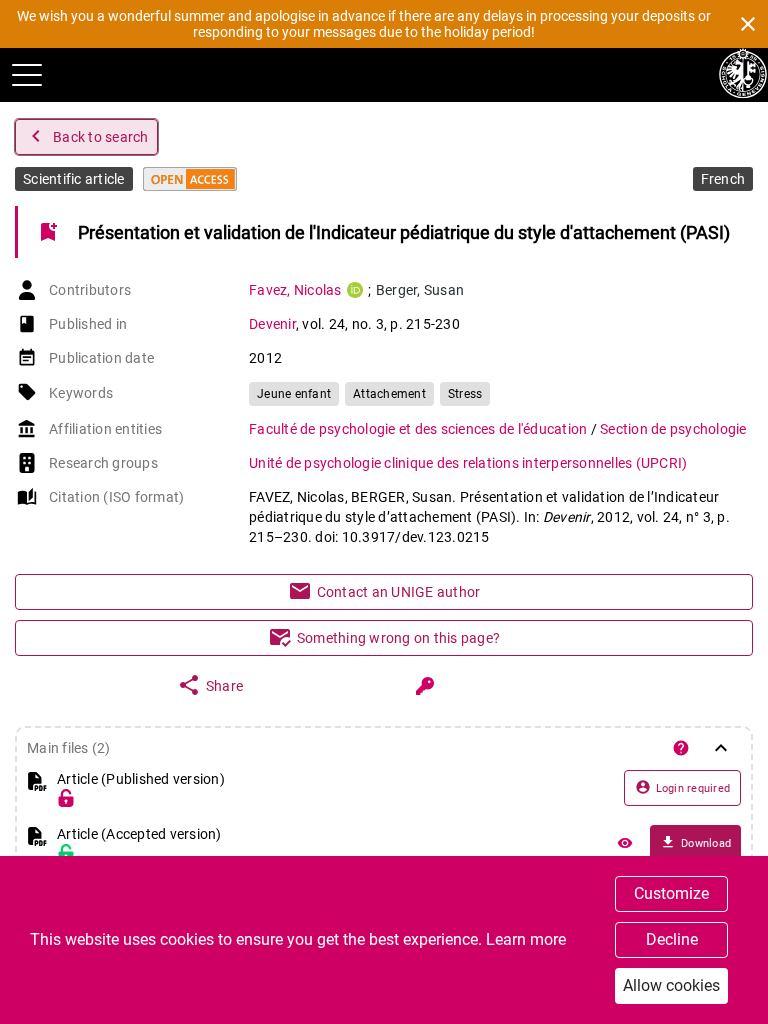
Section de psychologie (673, 429)
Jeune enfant (294, 394)
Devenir (272, 324)
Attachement (389, 394)
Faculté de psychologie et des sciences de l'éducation (420, 429)
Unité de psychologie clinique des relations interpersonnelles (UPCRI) (468, 463)
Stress (465, 394)
